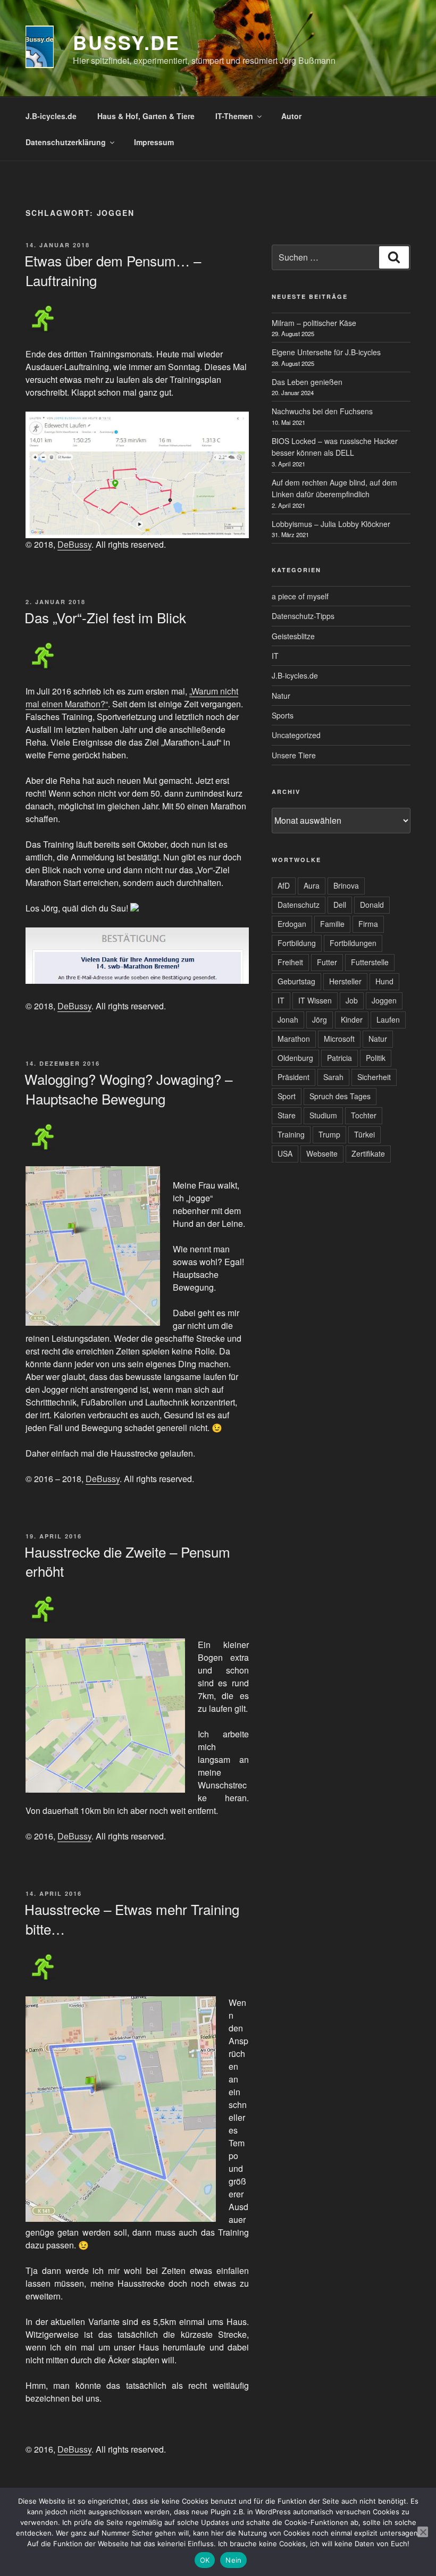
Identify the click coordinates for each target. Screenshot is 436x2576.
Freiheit (290, 962)
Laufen (388, 1019)
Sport (287, 1096)
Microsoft (339, 1039)
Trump (329, 1134)
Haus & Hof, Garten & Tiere (146, 116)
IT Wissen (315, 1000)
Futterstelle (370, 962)
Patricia (339, 1058)
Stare (287, 1115)
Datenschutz (299, 905)
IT (275, 656)
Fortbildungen (353, 943)
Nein (233, 2560)
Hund (384, 981)
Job (352, 1000)
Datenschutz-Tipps (303, 616)
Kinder (352, 1019)
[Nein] (423, 2532)
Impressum (154, 142)
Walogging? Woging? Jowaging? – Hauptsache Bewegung (128, 1088)
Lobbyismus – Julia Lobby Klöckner (331, 524)
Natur (281, 696)
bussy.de (127, 42)
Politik (376, 1058)
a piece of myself (300, 596)
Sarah (333, 1077)
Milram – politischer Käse (314, 323)
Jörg (320, 1019)
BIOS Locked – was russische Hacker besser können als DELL (335, 447)
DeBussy (74, 544)
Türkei (364, 1134)
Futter (327, 962)
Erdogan (292, 924)
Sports (283, 715)
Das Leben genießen (307, 382)
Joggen (384, 1000)
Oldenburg (295, 1058)
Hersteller (345, 981)
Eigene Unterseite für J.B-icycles (326, 352)
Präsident (294, 1077)
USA (285, 1153)
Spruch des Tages (340, 1096)
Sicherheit (374, 1077)
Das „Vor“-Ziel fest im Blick (105, 617)
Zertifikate (368, 1153)
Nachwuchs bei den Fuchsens (322, 411)
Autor (291, 116)
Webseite (322, 1153)
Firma (368, 924)
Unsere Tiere (294, 755)
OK (205, 2560)
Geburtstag (296, 981)
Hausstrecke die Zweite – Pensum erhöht (127, 1561)
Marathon (294, 1039)
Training (291, 1134)
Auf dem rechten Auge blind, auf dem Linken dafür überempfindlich (334, 488)
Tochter (364, 1115)
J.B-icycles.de (51, 116)
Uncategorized (296, 735)
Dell (340, 905)
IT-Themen (234, 116)
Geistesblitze (293, 636)
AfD (284, 885)
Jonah (288, 1019)
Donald (372, 905)
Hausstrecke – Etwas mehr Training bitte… (132, 1918)
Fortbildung (297, 943)
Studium (323, 1115)
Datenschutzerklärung (66, 142)
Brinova (346, 885)
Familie (332, 924)
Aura (312, 885)
